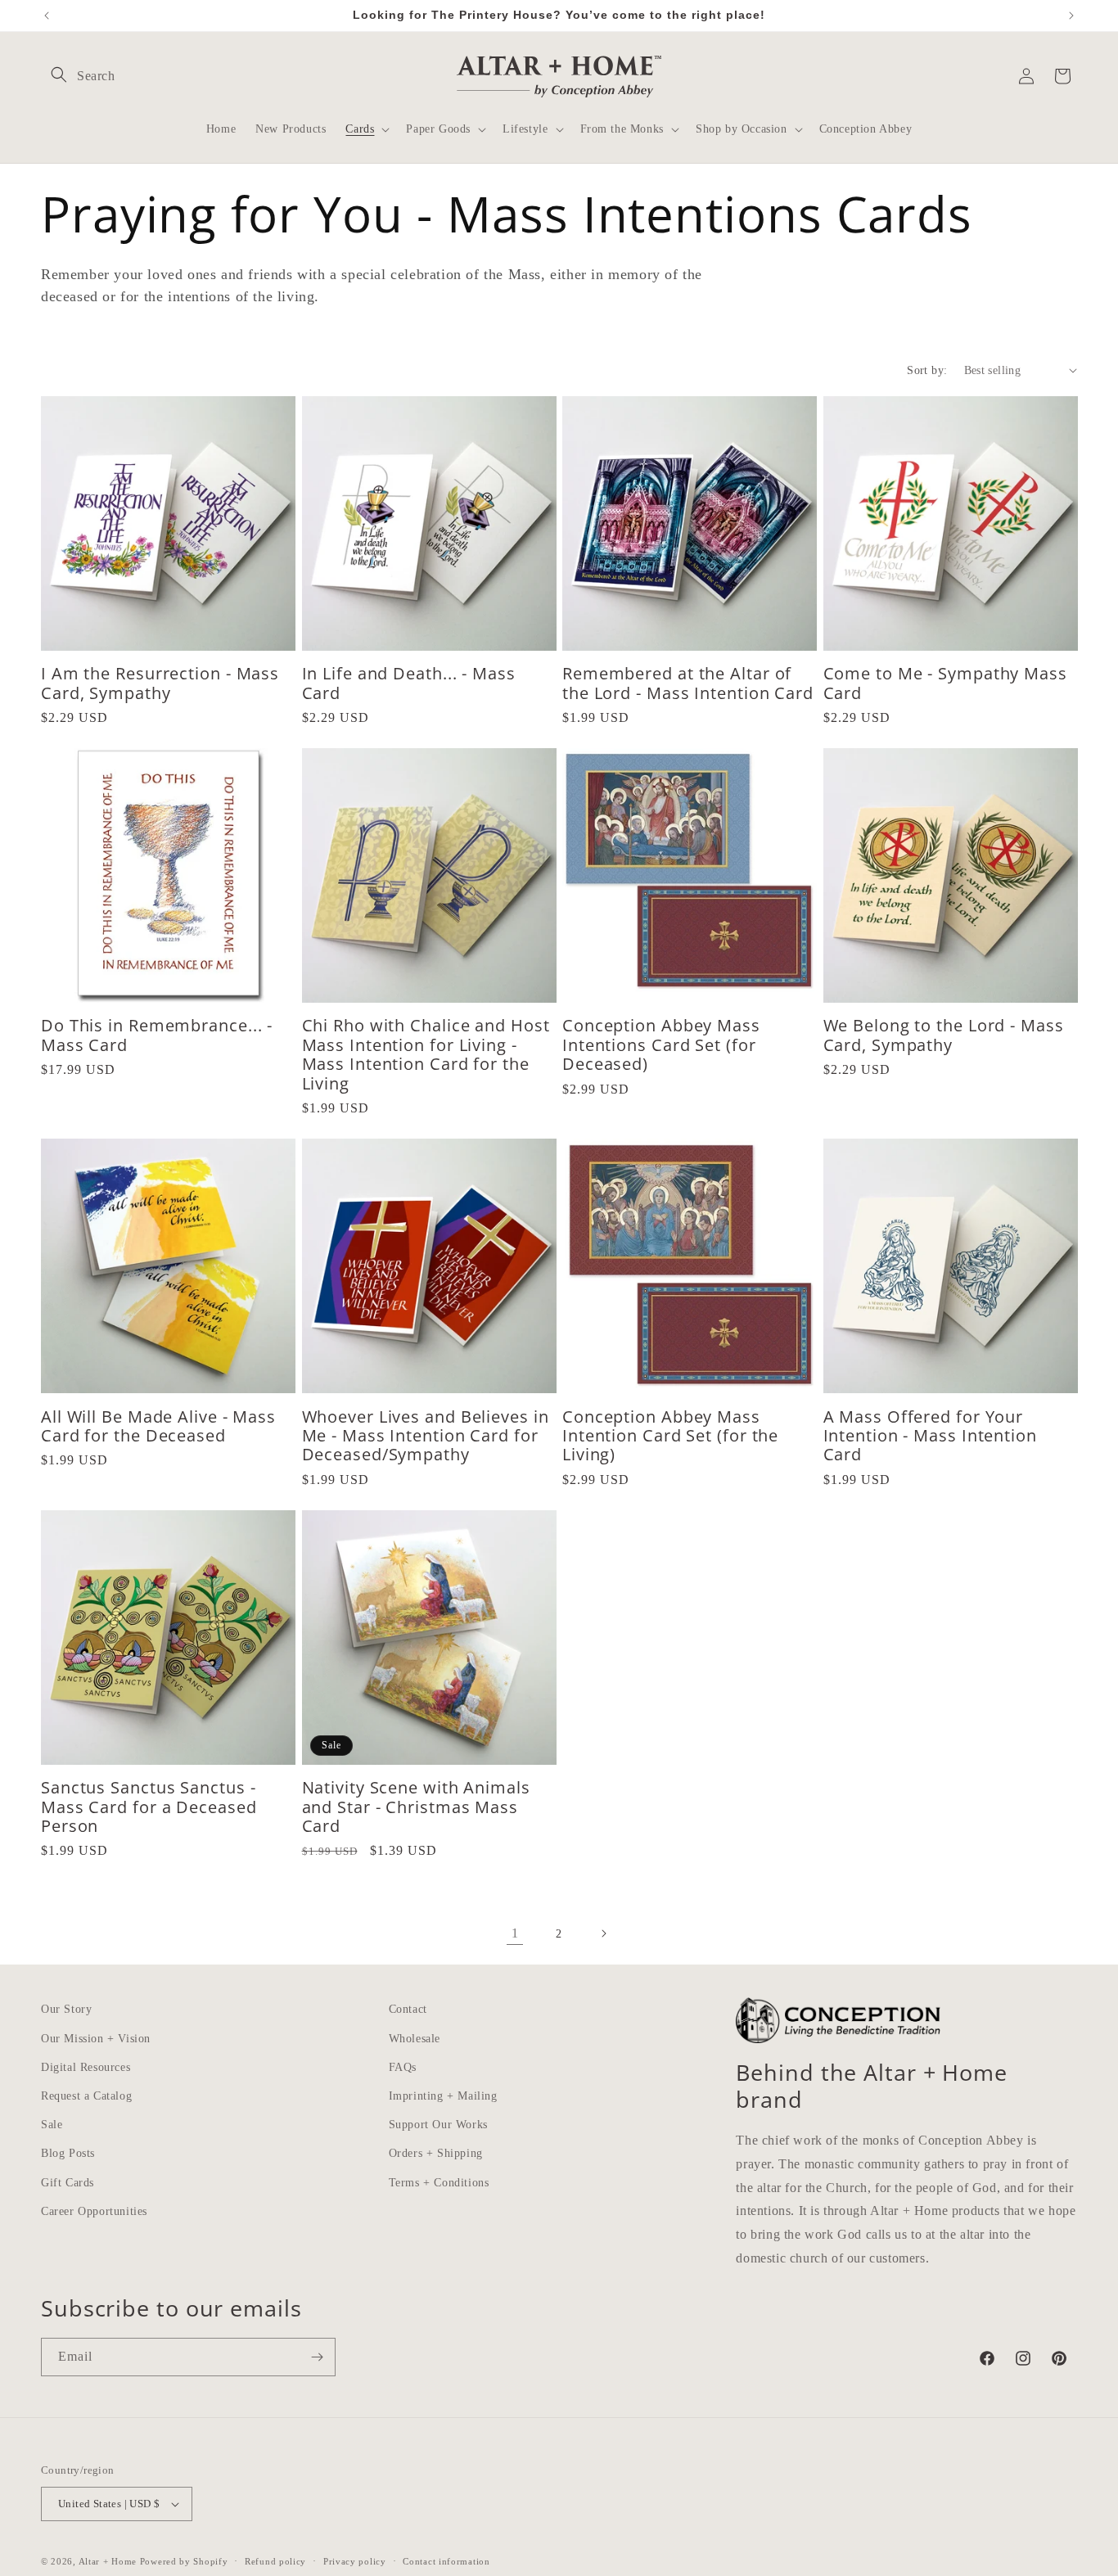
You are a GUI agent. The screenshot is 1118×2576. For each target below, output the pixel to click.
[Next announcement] (1071, 16)
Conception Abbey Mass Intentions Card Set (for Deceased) (661, 1044)
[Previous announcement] (47, 16)
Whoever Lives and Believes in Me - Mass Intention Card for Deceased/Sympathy (426, 1436)
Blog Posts (68, 2153)
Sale (52, 2125)
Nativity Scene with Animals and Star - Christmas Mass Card (416, 1807)
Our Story (66, 2009)
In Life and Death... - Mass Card (409, 683)
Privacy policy (355, 2561)
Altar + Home (108, 2561)
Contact (408, 2009)
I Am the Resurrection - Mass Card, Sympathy (160, 683)
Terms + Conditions (439, 2183)
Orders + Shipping (436, 2153)
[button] (59, 74)
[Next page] (603, 1933)
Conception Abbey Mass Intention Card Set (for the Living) (670, 1436)
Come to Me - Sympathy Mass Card (945, 683)
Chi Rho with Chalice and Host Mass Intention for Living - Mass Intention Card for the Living (426, 1054)
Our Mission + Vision (96, 2039)
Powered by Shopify (184, 2561)
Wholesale (415, 2039)
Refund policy (275, 2561)
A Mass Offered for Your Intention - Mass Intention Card (930, 1436)
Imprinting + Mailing (443, 2096)
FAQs (403, 2067)
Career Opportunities (94, 2211)
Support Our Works (438, 2125)
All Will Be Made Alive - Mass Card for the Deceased (158, 1426)
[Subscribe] (317, 2357)
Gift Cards (68, 2183)
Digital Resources (86, 2067)
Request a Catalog (86, 2096)
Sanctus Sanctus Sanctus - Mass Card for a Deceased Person (149, 1807)
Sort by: (927, 370)
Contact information (446, 2561)
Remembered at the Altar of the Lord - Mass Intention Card (688, 683)
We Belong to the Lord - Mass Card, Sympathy (944, 1035)
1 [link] (515, 1933)
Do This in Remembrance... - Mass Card (157, 1035)
